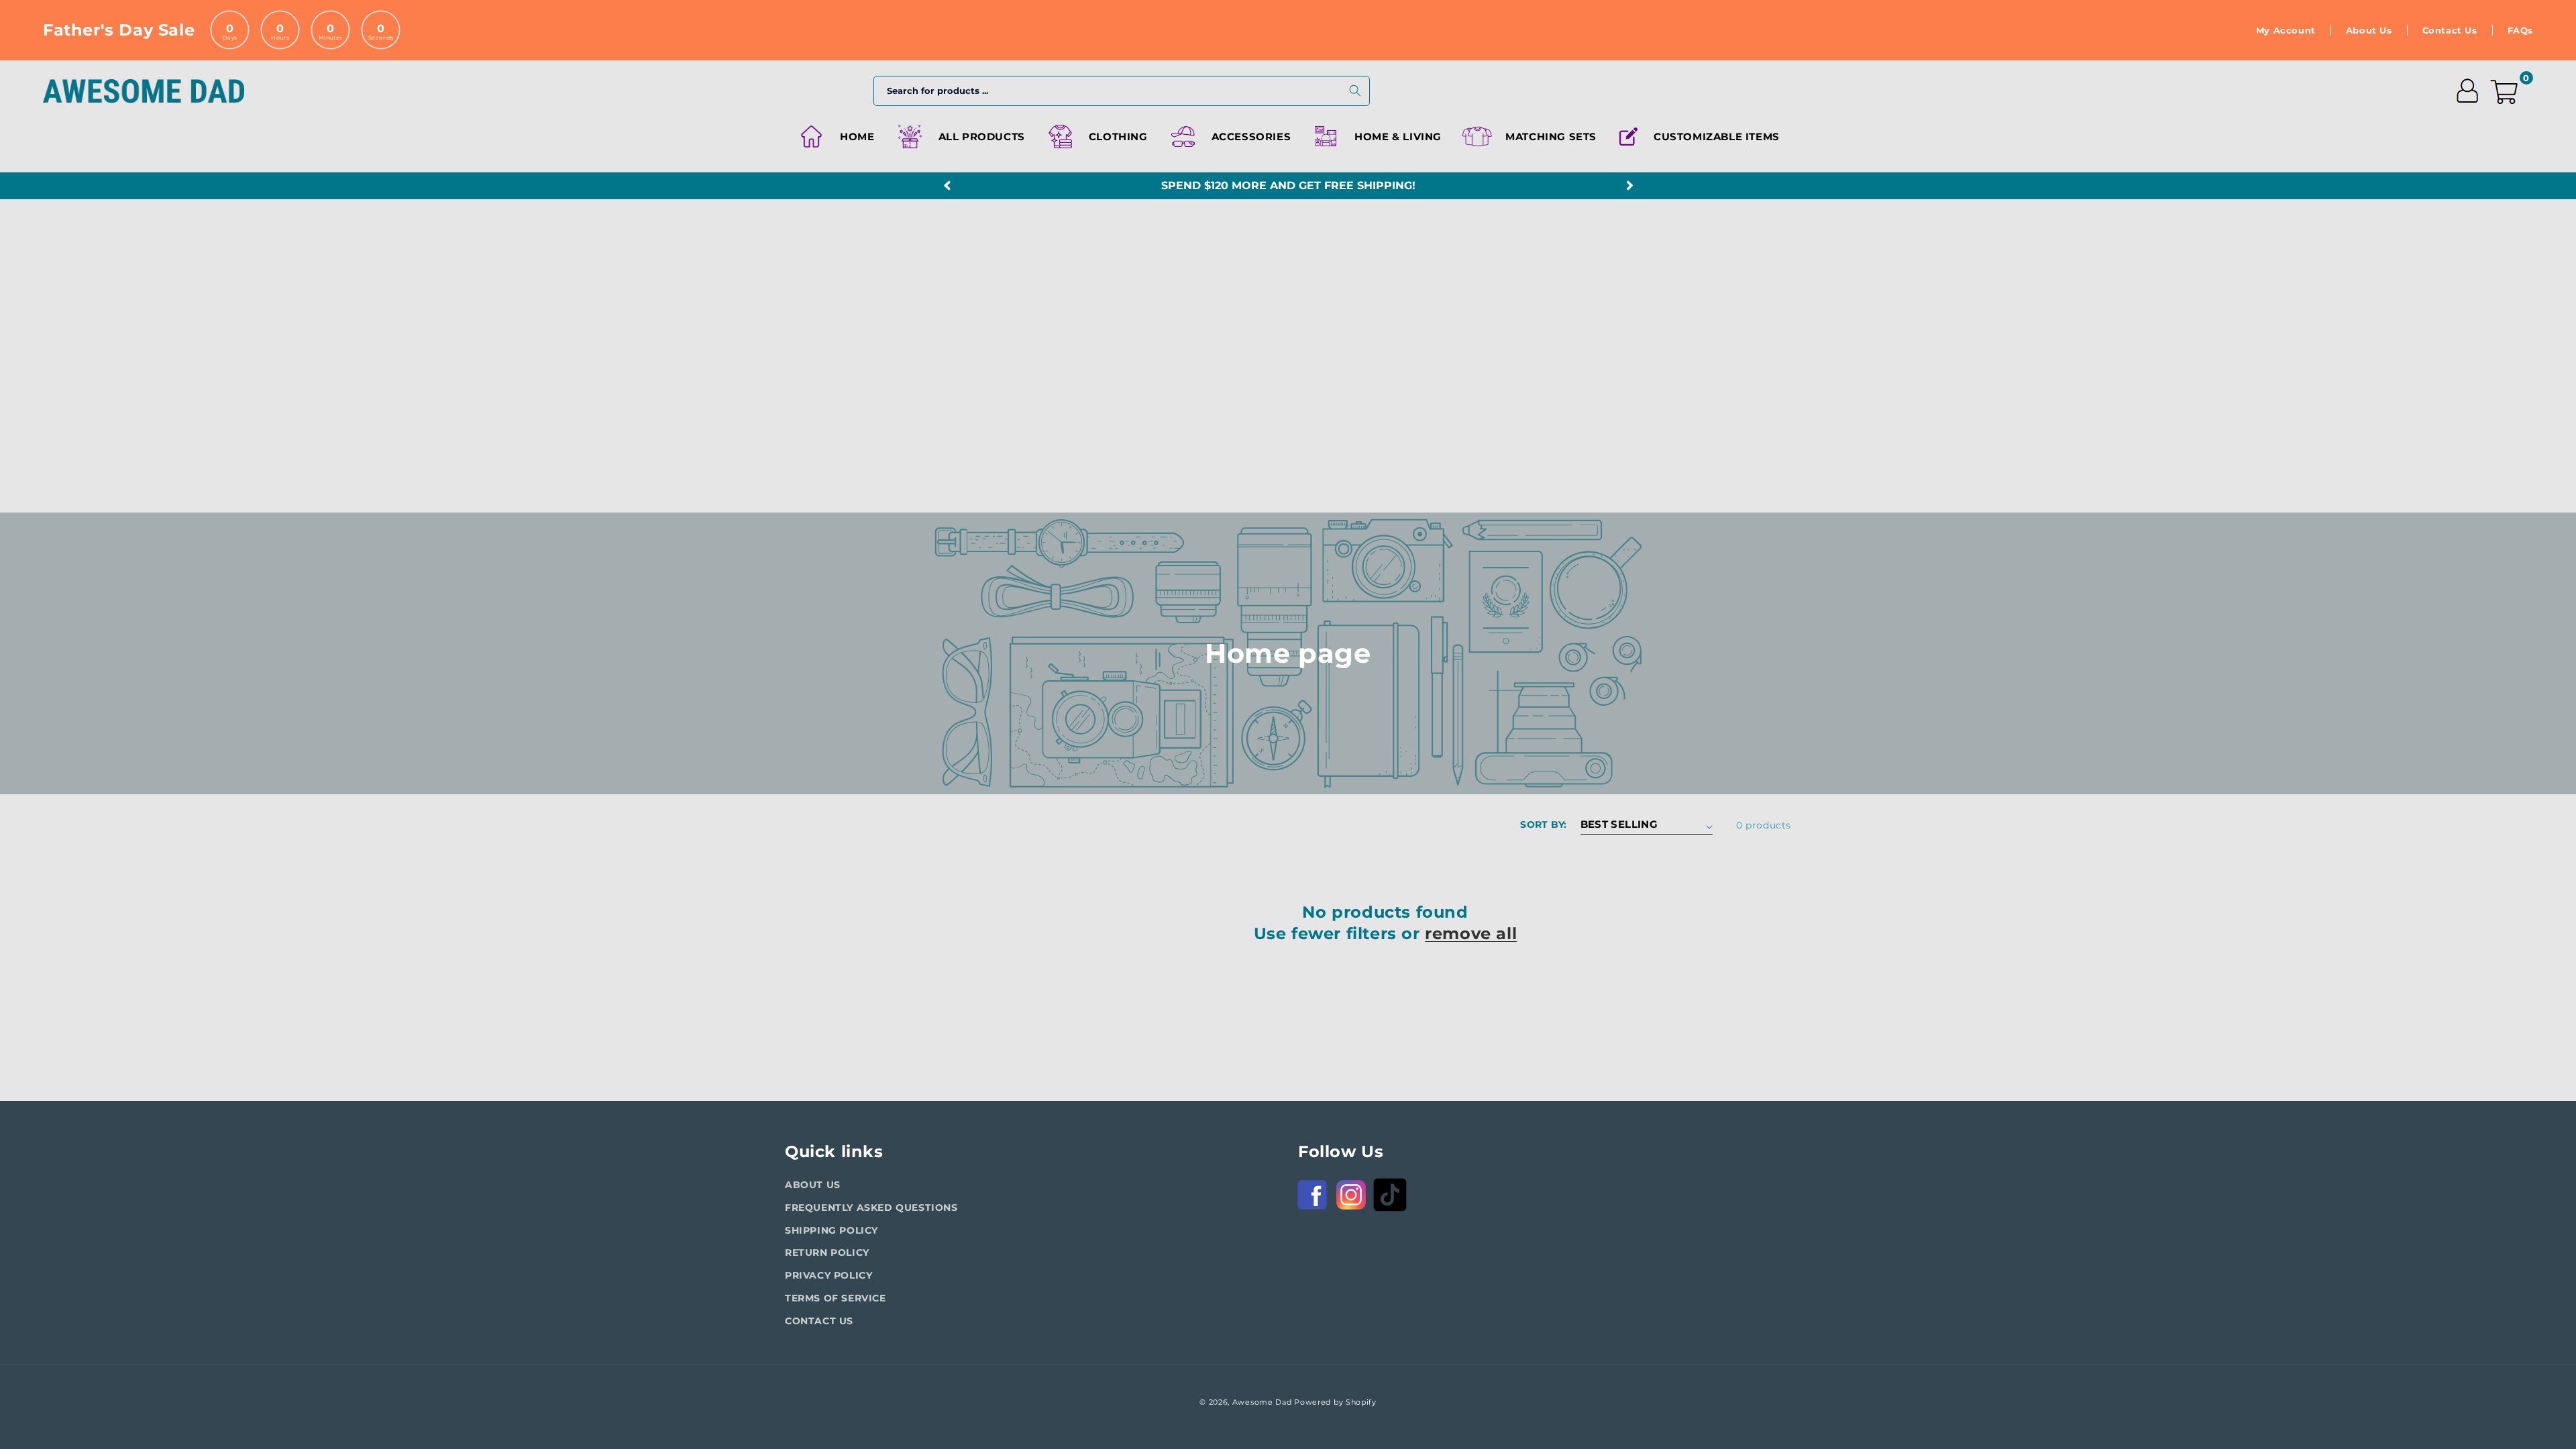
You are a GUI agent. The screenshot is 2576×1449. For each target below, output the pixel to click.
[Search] (1355, 91)
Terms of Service (836, 1298)
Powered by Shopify (1335, 1402)
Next (1629, 186)
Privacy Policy (828, 1275)
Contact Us (2450, 30)
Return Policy (827, 1252)
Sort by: (1543, 824)
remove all (1471, 933)
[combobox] (1122, 91)
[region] (1288, 186)
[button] (1096, 137)
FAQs (2520, 30)
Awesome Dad (1262, 1402)
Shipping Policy (831, 1230)
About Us (2369, 30)
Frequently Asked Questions (871, 1207)
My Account (2286, 30)
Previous (947, 186)
